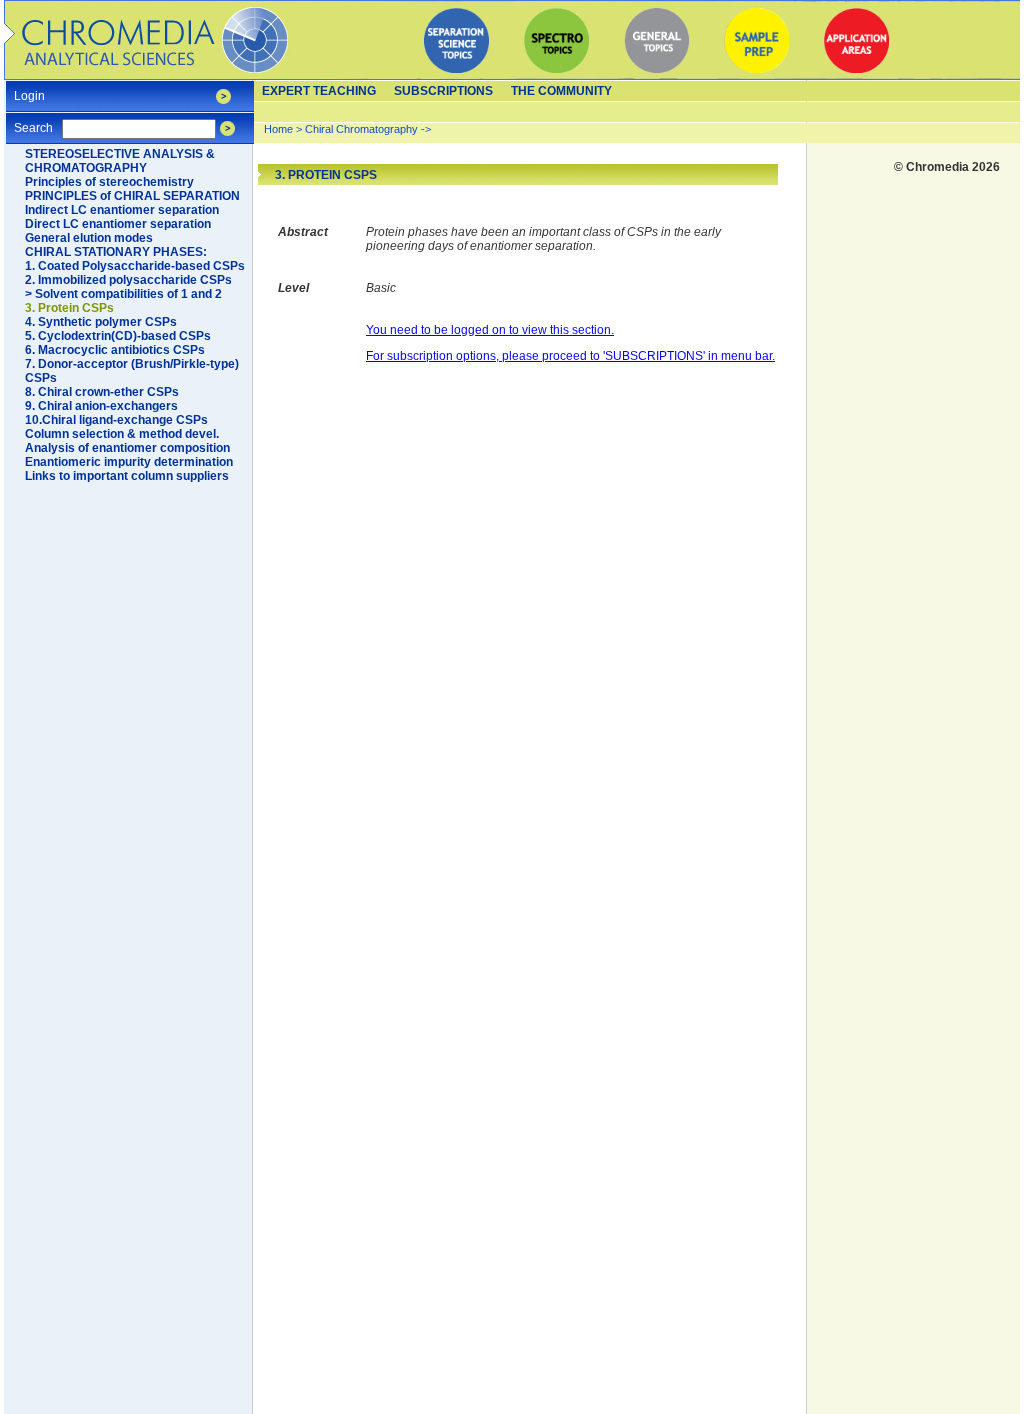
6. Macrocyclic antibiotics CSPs (115, 350)
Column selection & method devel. (122, 434)
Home (278, 129)
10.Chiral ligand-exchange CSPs (116, 420)
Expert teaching (319, 91)
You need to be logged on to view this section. (490, 330)
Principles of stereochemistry (109, 182)
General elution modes (89, 238)
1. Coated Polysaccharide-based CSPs (135, 266)
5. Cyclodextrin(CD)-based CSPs (118, 336)
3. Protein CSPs (69, 308)
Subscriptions (443, 91)
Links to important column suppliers (127, 476)
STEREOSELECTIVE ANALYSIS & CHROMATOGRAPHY (120, 161)
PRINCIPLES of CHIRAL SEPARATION (132, 196)
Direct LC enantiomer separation (118, 224)
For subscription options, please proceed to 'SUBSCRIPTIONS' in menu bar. (570, 356)
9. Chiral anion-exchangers (101, 406)
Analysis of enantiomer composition (127, 448)
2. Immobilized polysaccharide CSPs (128, 280)
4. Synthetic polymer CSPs (101, 322)
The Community (561, 91)
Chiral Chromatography (361, 129)
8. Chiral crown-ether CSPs (102, 392)
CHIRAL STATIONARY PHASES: (116, 252)
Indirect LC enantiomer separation (122, 210)
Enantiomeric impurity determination (129, 462)
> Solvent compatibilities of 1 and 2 (123, 294)
